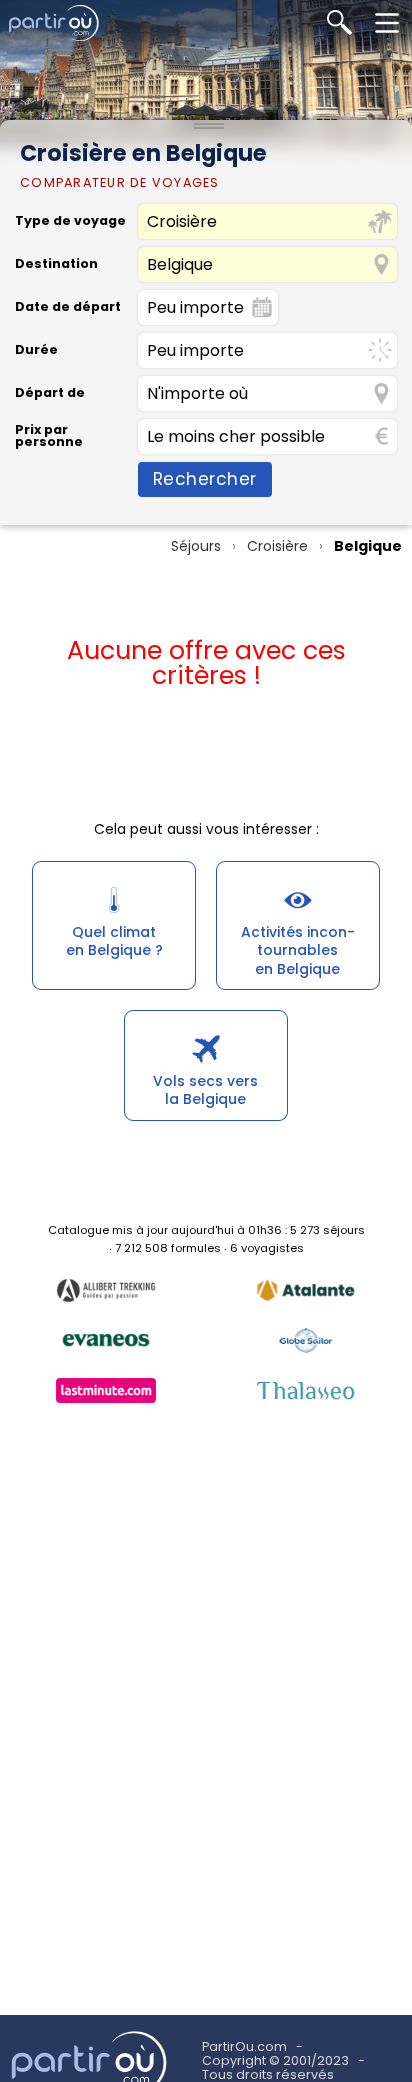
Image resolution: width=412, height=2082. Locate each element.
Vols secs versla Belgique (205, 1090)
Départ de (50, 393)
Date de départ (68, 307)
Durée (36, 350)
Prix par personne (49, 436)
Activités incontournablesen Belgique (298, 950)
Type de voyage (70, 221)
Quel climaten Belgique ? (114, 941)
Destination (56, 264)
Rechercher (205, 479)
